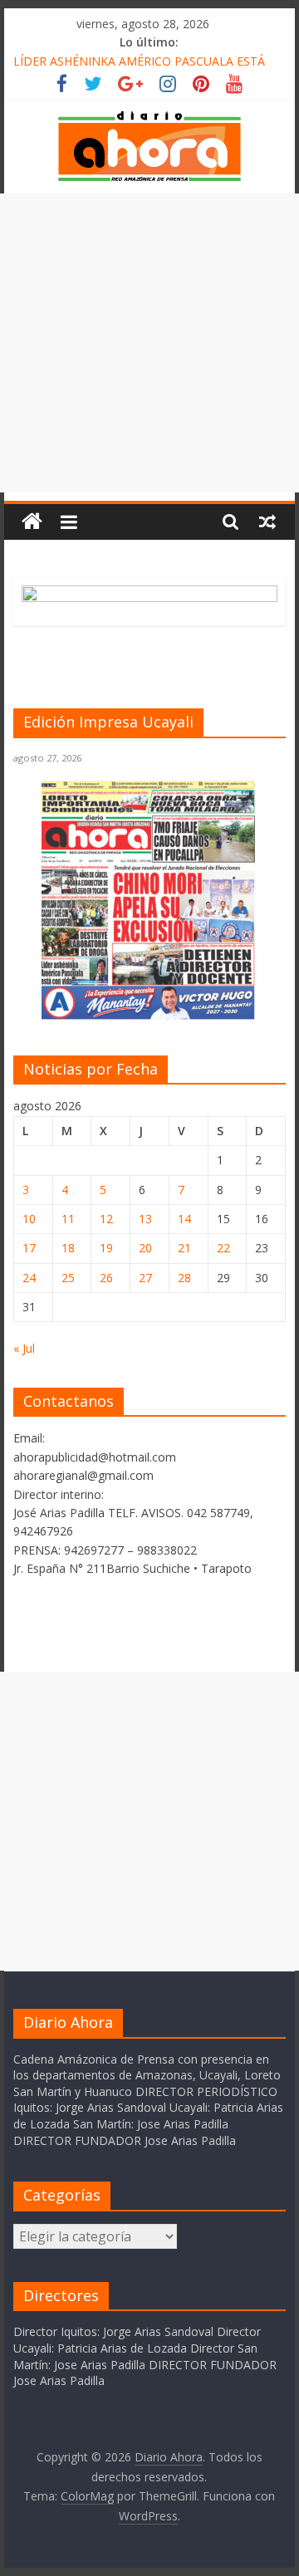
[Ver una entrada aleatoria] (267, 522)
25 (68, 1278)
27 (145, 1278)
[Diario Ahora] (32, 522)
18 (68, 1248)
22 (223, 1248)
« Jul (24, 1348)
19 (106, 1248)
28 (184, 1278)
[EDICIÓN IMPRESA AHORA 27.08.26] (149, 1016)
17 (29, 1248)
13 (145, 1219)
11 (68, 1219)
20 (145, 1248)
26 (106, 1278)
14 (184, 1219)
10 (29, 1219)
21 (184, 1248)
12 (106, 1219)
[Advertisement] (149, 343)
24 (29, 1278)
